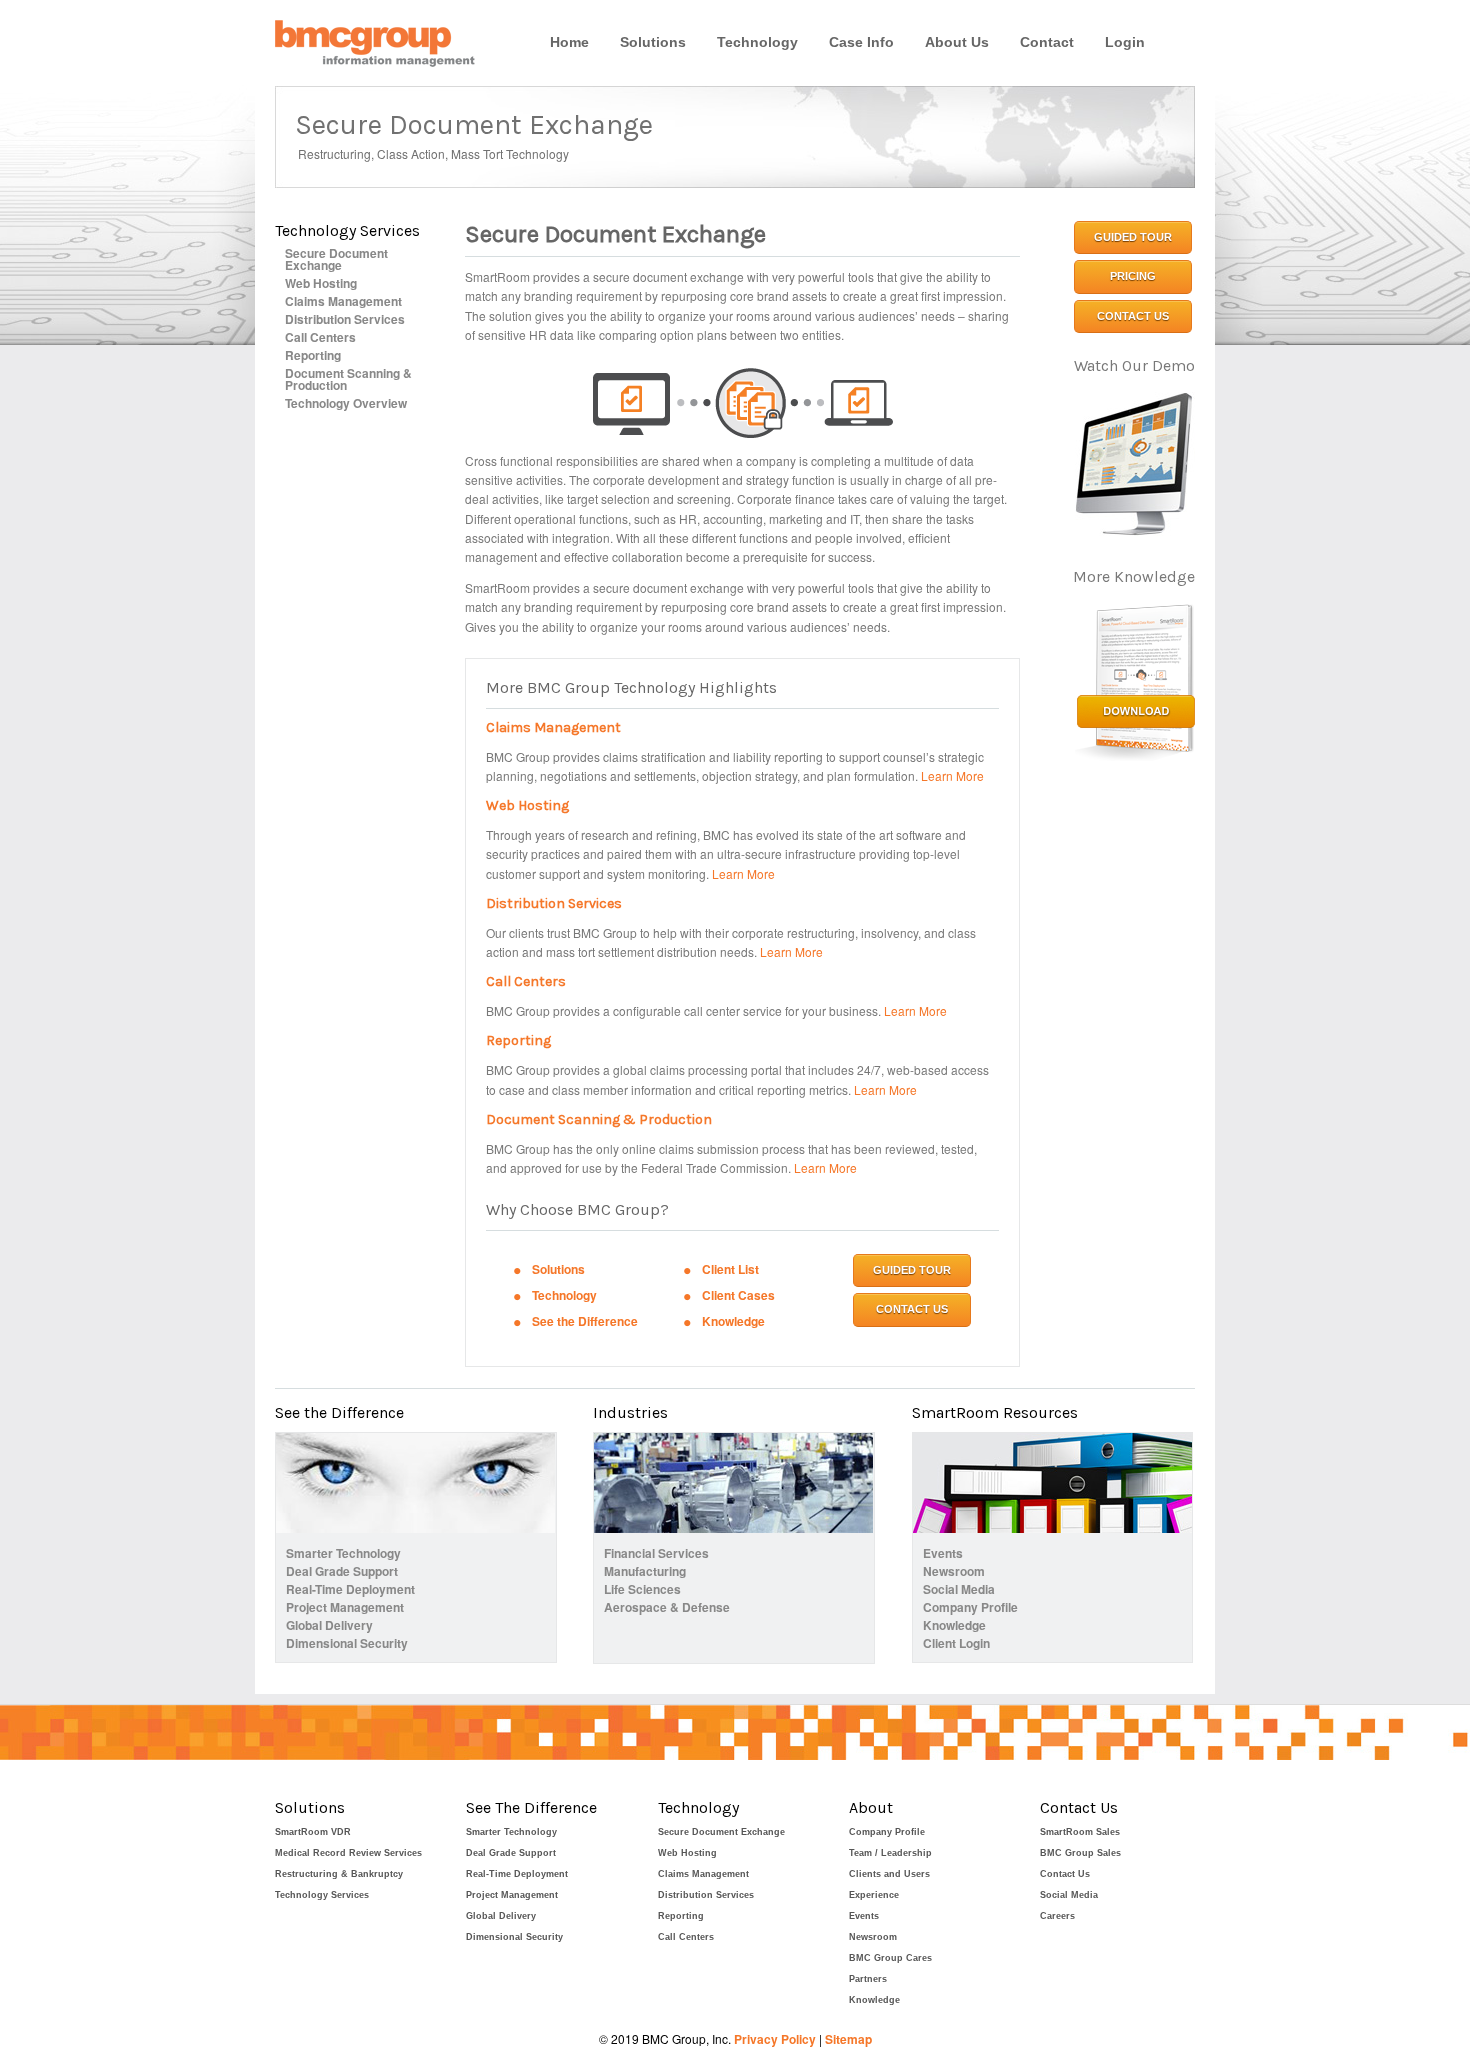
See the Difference (585, 1321)
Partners (868, 1979)
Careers (1057, 1916)
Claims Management (343, 301)
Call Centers (320, 337)
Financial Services (656, 1553)
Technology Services (322, 1895)
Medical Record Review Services (348, 1853)
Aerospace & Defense (667, 1607)
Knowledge (733, 1321)
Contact (1047, 42)
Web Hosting (321, 283)
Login (1125, 42)
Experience (874, 1895)
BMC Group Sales (1080, 1853)
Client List (730, 1269)
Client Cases (738, 1295)
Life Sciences (642, 1589)
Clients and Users (889, 1874)
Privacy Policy (775, 2039)
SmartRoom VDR (313, 1832)
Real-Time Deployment (350, 1589)
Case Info (861, 42)
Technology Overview (346, 403)
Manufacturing (645, 1571)
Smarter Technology (343, 1553)
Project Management (345, 1607)
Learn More (952, 775)
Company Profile (970, 1607)
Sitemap (848, 2039)
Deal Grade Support (342, 1571)
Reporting (313, 355)
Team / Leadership (890, 1853)
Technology (757, 42)
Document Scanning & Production (348, 379)
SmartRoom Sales (1080, 1832)
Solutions (653, 42)
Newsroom (954, 1571)
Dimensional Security (347, 1643)
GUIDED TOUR (912, 1270)
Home (569, 42)
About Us (957, 42)
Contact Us (1065, 1874)
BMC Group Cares (890, 1958)
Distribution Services (345, 319)
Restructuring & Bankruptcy (339, 1874)
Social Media (959, 1589)
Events (943, 1553)
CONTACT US (912, 1309)
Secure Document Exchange (336, 259)
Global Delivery (329, 1625)
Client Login (956, 1643)
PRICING (1133, 276)
